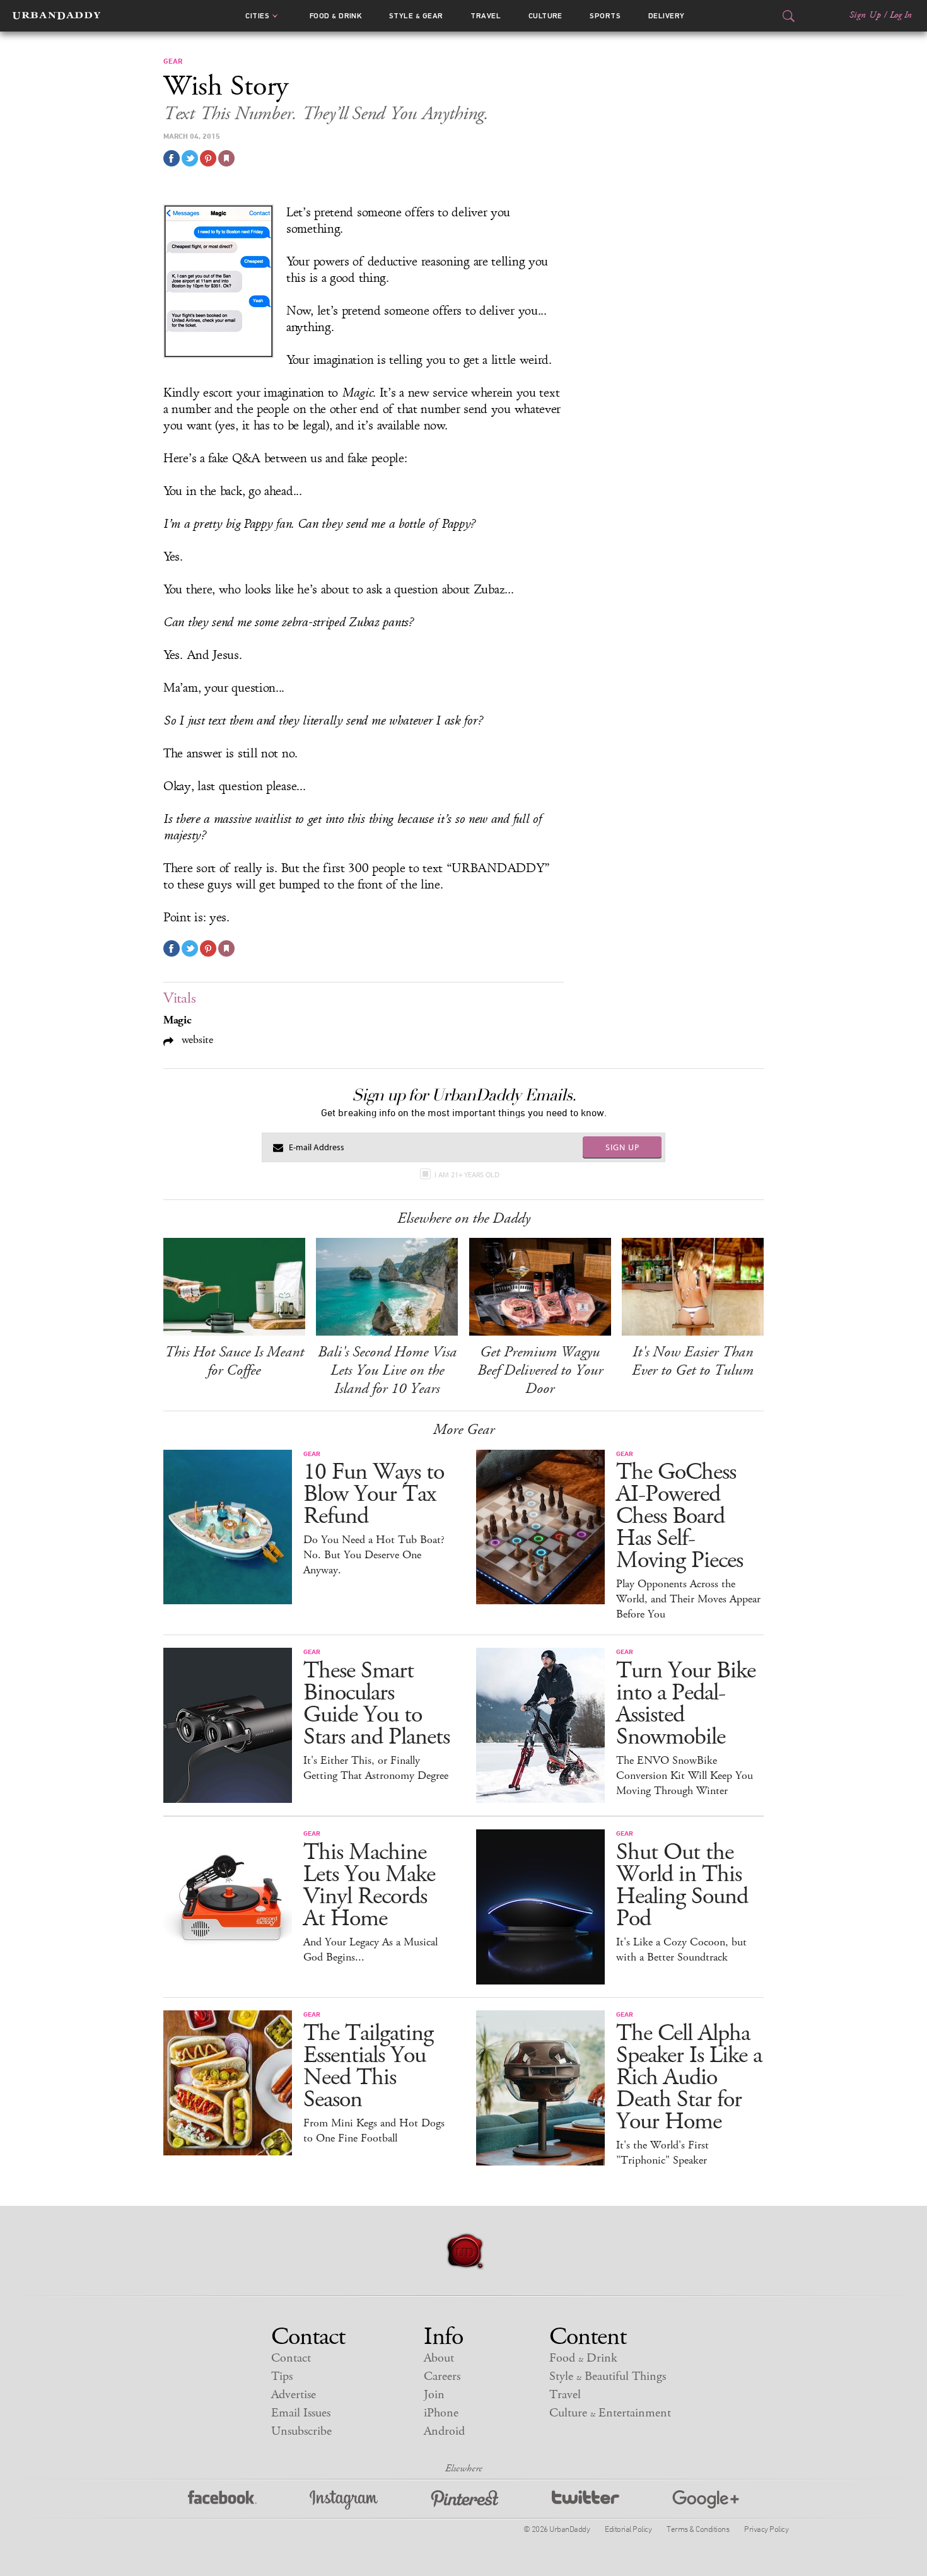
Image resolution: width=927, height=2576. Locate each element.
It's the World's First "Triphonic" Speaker (662, 2153)
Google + (706, 2500)
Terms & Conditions (698, 2529)
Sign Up (865, 15)
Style (416, 16)
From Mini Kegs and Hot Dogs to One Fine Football (374, 2131)
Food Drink (336, 16)
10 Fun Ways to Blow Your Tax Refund (374, 1494)
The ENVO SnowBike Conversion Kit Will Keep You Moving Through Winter (685, 1776)
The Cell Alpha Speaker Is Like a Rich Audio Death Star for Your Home (689, 2078)
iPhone (441, 2413)
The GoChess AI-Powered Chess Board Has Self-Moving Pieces (679, 1516)
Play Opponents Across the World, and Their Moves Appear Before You (688, 1599)
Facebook (222, 2500)
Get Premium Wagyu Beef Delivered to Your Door (540, 1370)
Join (434, 2395)
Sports (605, 16)
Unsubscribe (301, 2431)
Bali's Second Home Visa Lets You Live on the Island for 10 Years (387, 1370)
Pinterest (465, 2500)
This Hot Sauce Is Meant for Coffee (234, 1361)
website (196, 1040)
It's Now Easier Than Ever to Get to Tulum (693, 1361)
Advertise (294, 2395)
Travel (486, 16)
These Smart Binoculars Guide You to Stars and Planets (376, 1704)
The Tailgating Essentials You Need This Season (368, 2066)
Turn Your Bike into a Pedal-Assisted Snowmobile (686, 1704)
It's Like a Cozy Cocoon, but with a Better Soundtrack (681, 1950)
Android (444, 2431)
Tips (282, 2376)
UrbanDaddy (56, 16)
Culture (545, 16)
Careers (442, 2376)
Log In (901, 15)
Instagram (344, 2500)
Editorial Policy (628, 2529)
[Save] (226, 158)
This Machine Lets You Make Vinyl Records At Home (369, 1885)
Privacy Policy (766, 2529)
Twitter (586, 2500)
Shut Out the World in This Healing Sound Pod (682, 1885)
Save (208, 158)
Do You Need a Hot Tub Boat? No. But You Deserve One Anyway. (374, 1555)
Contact (291, 2358)
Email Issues (301, 2413)
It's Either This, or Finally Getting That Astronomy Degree (376, 1768)
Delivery (667, 16)
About (439, 2358)
